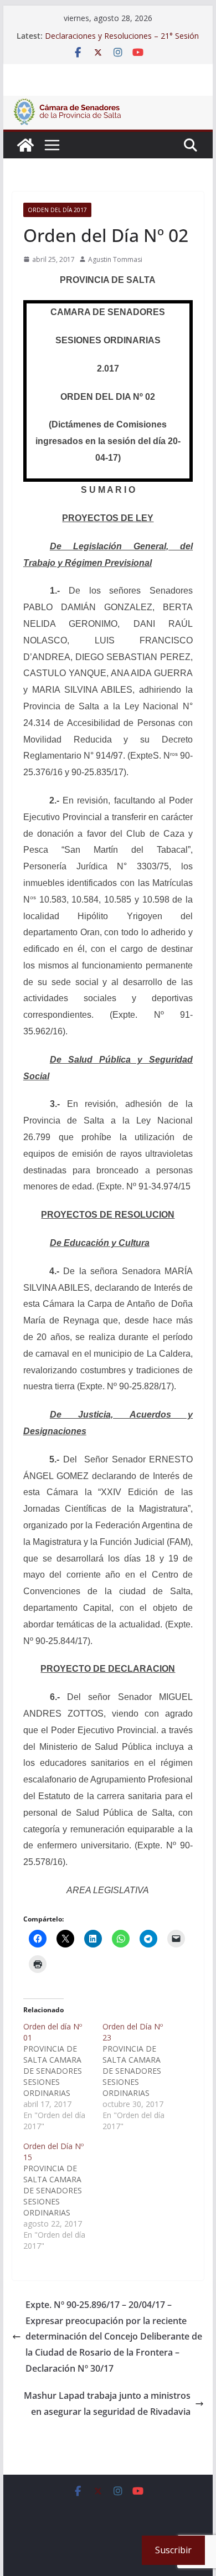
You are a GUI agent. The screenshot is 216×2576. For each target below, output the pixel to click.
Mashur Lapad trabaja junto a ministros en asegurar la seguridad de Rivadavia (107, 2404)
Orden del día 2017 (57, 210)
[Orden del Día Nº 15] (63, 2196)
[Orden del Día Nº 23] (142, 2077)
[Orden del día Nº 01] (63, 2077)
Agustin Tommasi (115, 259)
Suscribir (173, 2550)
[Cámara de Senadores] (25, 145)
